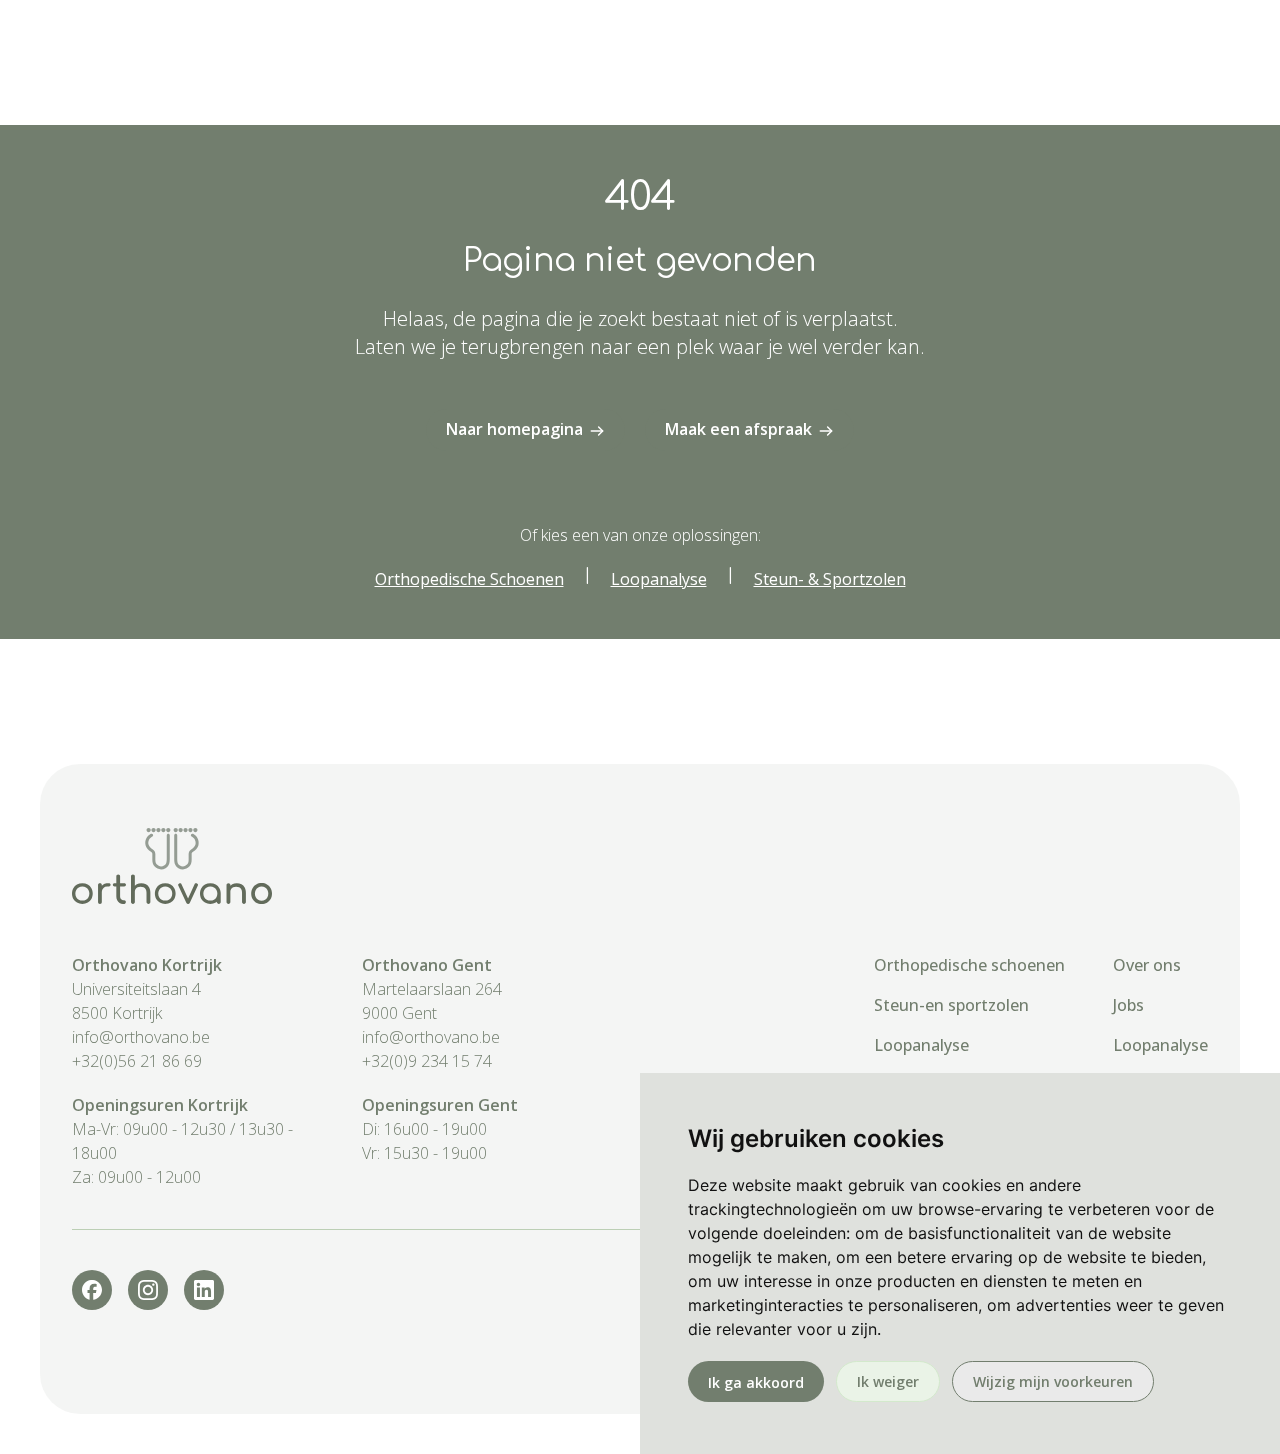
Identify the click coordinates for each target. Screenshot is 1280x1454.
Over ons (1147, 965)
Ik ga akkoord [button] (756, 1382)
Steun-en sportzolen (951, 1005)
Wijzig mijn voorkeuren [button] (1053, 1381)
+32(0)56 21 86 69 (137, 1061)
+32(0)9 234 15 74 (427, 1061)
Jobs (1128, 1005)
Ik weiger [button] (888, 1381)
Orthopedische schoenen (969, 965)
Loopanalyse (921, 1045)
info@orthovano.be (141, 1037)
